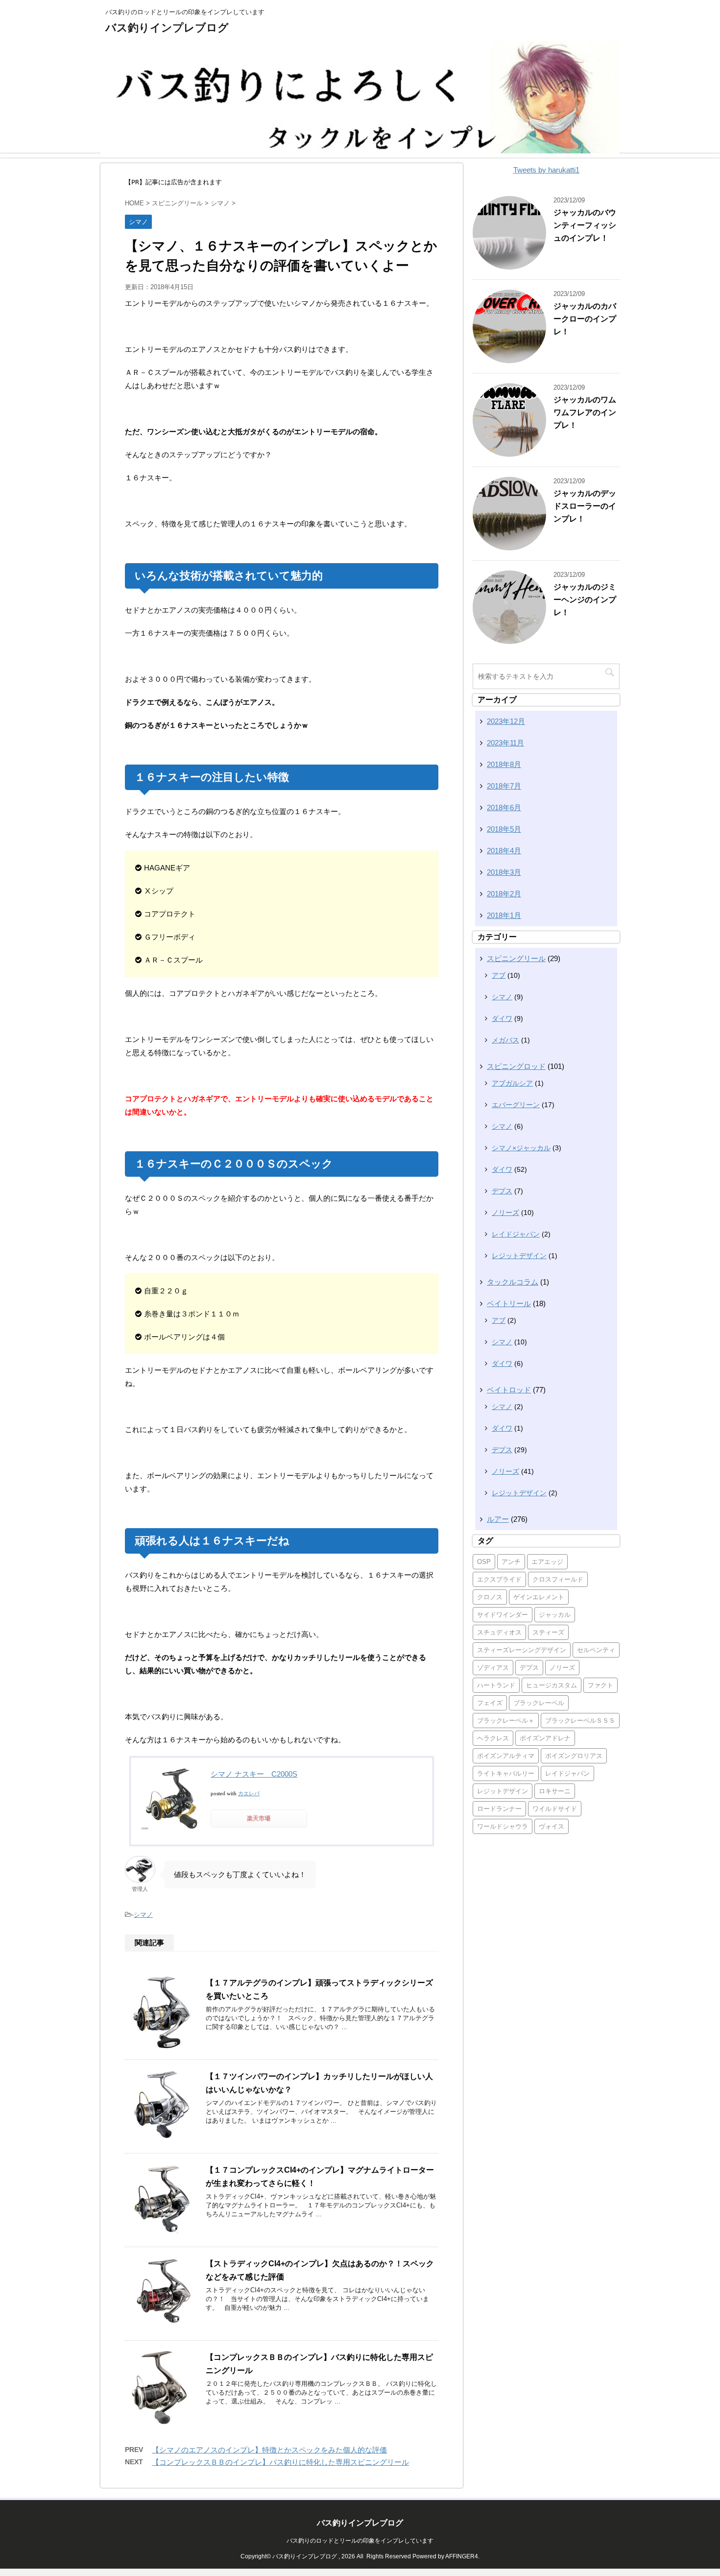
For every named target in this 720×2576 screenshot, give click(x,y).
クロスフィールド (558, 1579)
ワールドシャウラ (503, 1826)
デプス (502, 1191)
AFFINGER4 (462, 2556)
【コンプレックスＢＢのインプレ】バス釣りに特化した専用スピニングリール (280, 2462)
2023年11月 (505, 743)
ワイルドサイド (555, 1809)
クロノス (490, 1597)
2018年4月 (504, 851)
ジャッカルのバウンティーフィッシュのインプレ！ (585, 225)
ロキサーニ (555, 1791)
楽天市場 (259, 1818)
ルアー (498, 1519)
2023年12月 (506, 721)
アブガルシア (512, 1083)
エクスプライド (499, 1579)
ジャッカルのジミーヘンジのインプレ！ (585, 600)
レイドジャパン (516, 1234)
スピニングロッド (516, 1066)
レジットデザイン (519, 1256)
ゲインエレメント (539, 1597)
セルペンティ (596, 1650)
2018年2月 (504, 894)
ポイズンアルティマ (506, 1756)
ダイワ (502, 1018)
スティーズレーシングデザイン (522, 1650)
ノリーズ (505, 1213)
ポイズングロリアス (574, 1756)
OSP (484, 1562)
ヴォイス (552, 1826)
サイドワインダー (503, 1615)
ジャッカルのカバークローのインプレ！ (585, 319)
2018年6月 (504, 807)
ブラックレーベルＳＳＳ (580, 1721)
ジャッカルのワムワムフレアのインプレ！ (585, 412)
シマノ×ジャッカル (521, 1148)
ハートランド (496, 1685)
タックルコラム (513, 1282)
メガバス (505, 1040)
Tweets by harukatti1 (546, 170)
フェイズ (490, 1703)
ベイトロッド (509, 1390)
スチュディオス (499, 1632)
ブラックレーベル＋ (506, 1721)
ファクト (600, 1685)
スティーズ (548, 1632)
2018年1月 (504, 915)
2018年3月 (504, 872)
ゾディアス (493, 1668)
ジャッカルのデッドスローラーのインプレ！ (585, 506)
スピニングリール (516, 958)
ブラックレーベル (539, 1703)
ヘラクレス (493, 1738)
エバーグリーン (516, 1105)
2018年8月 (504, 764)
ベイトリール (509, 1303)
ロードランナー (499, 1809)
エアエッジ (547, 1562)
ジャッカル (555, 1615)
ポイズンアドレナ (545, 1738)
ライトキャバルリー (506, 1773)
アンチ (511, 1562)
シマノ (143, 1915)
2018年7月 (504, 786)
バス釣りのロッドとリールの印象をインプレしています (360, 2541)
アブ (499, 975)
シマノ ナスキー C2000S (254, 1774)
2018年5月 (504, 829)
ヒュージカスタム (552, 1685)
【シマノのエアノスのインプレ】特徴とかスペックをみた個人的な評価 (269, 2450)
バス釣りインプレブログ (167, 28)
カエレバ (249, 1793)
